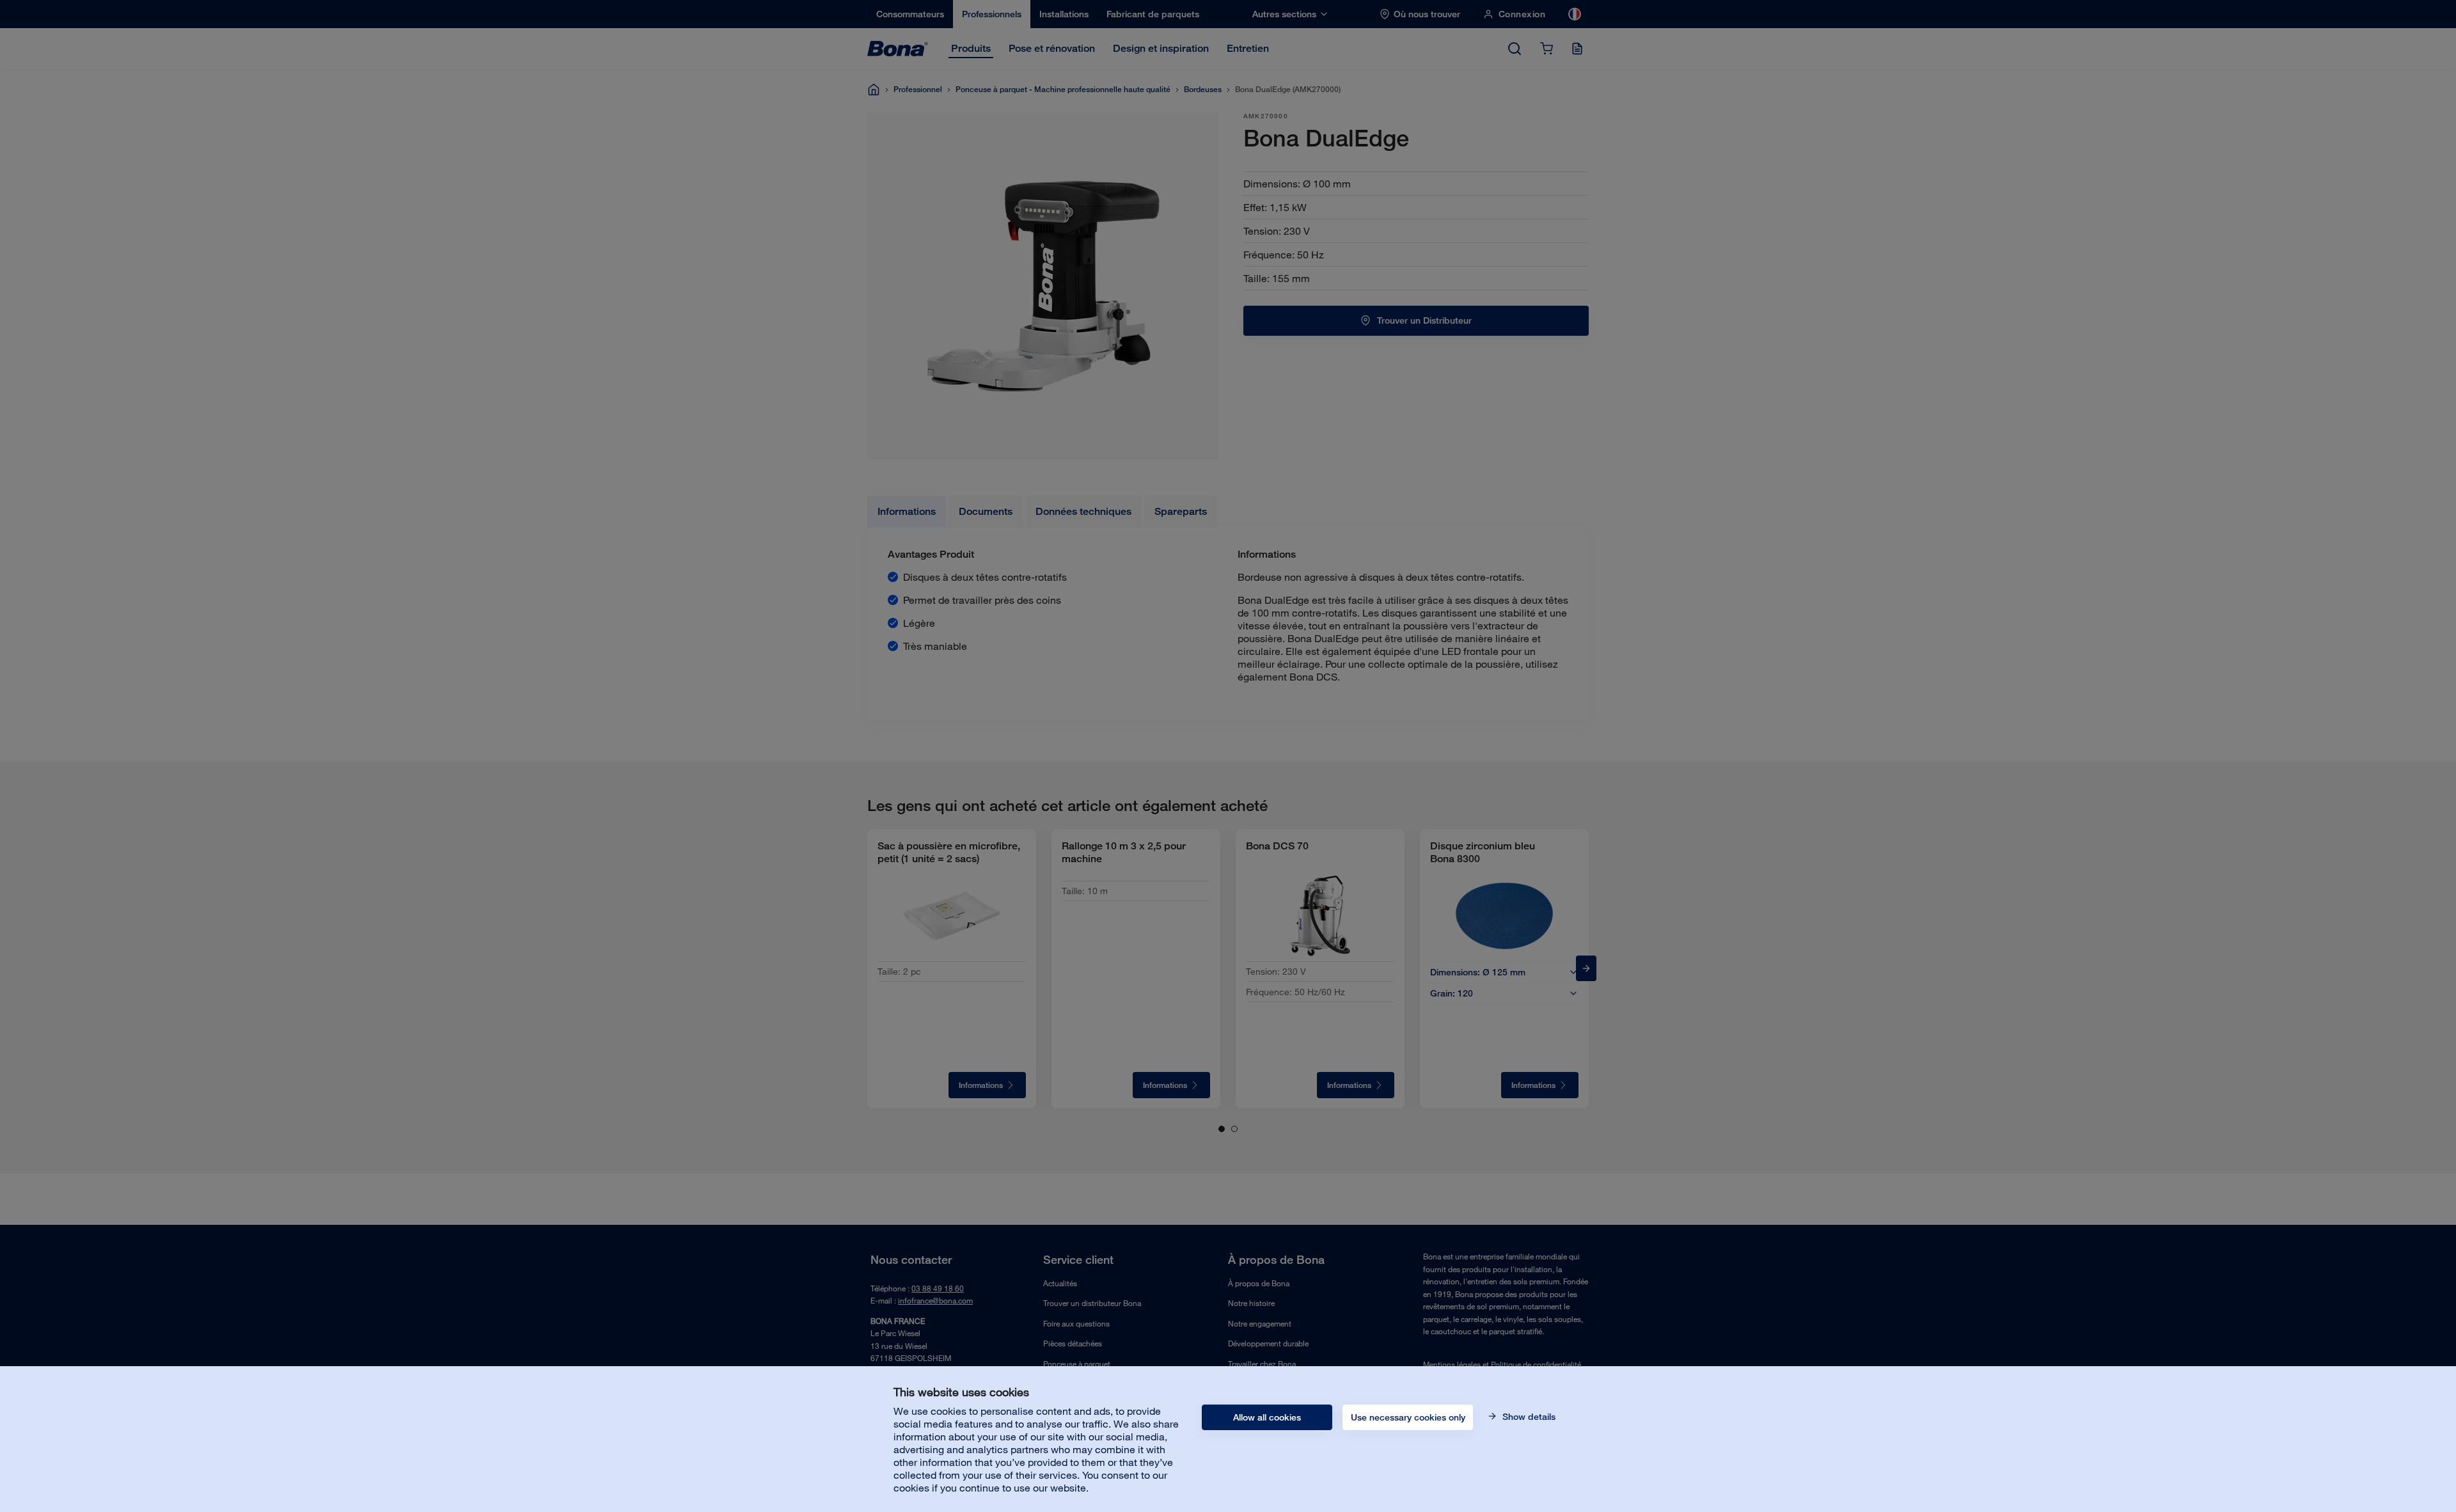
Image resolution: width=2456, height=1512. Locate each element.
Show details (1528, 1417)
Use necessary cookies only (1408, 1417)
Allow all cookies (1267, 1417)
